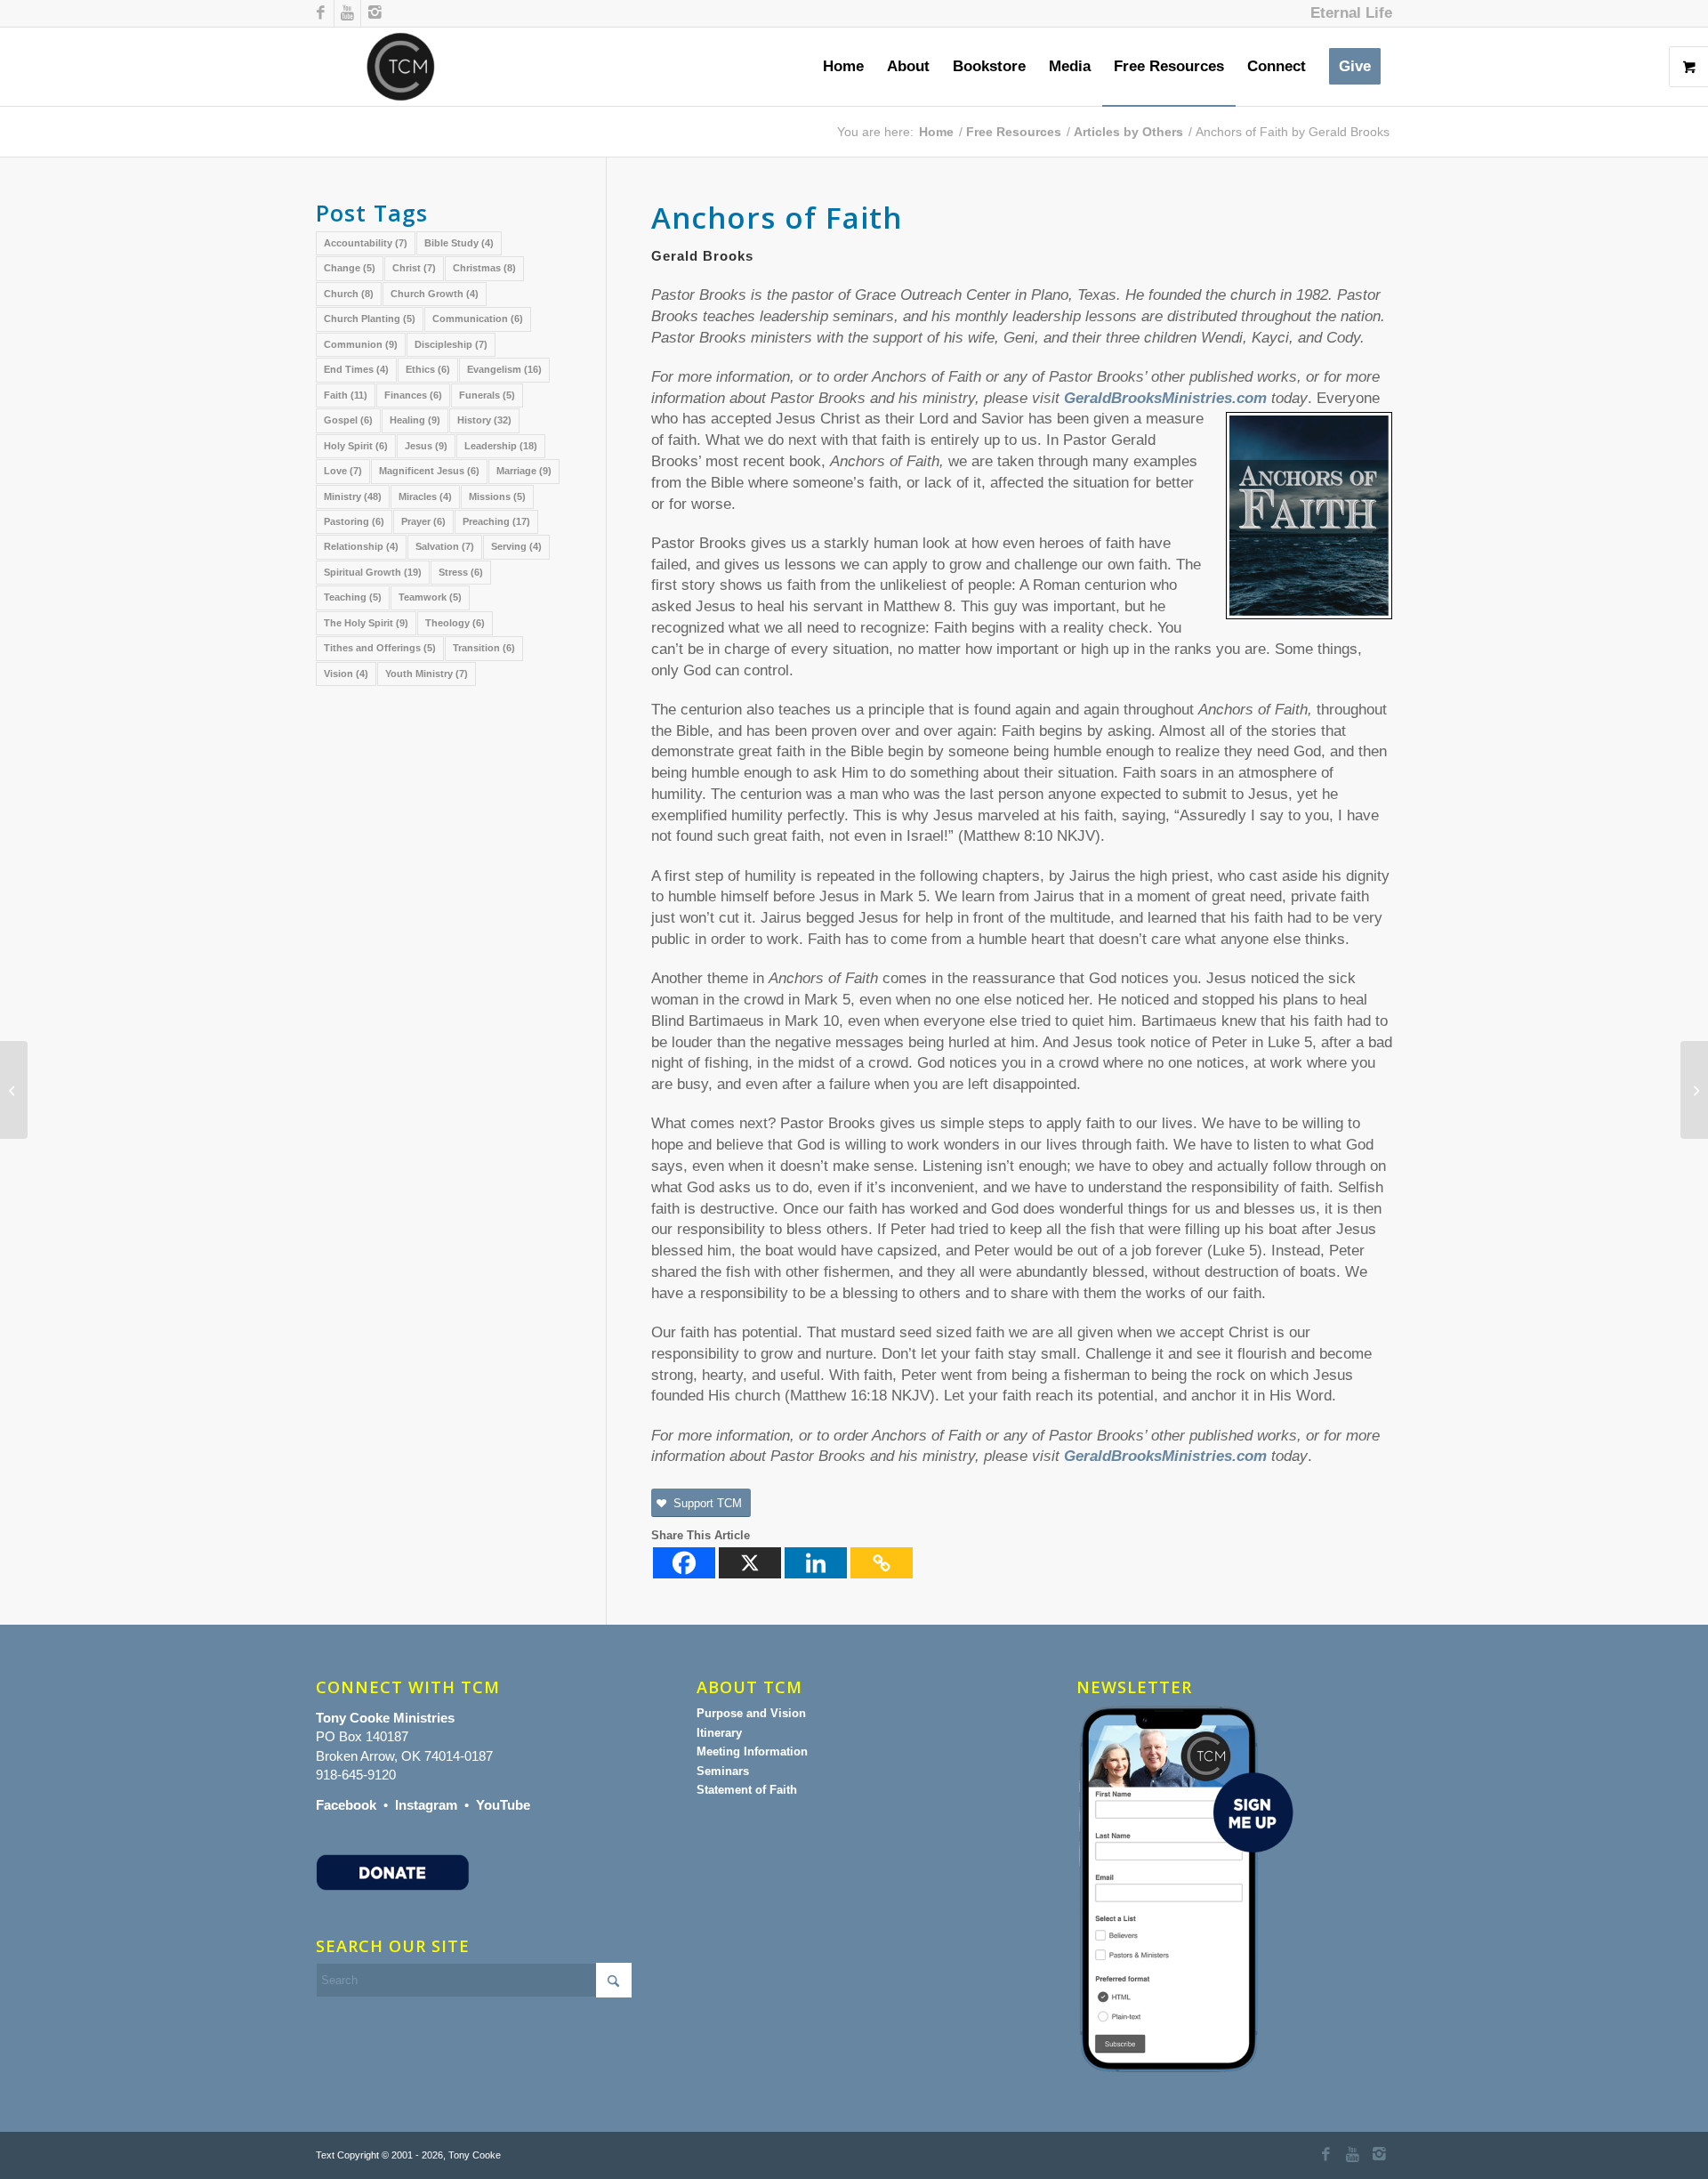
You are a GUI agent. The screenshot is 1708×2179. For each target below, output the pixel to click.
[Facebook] (684, 1563)
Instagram (426, 1805)
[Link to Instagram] (375, 13)
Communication (478, 319)
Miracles (425, 496)
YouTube (503, 1805)
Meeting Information (752, 1751)
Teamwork (430, 597)
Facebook (346, 1805)
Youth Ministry (427, 674)
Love (343, 471)
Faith (346, 395)
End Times (356, 369)
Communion (361, 344)
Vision (346, 674)
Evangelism (504, 369)
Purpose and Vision (751, 1713)
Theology (455, 623)
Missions (497, 496)
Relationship (361, 546)
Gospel (348, 420)
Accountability (366, 243)
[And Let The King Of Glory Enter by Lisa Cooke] (14, 1090)
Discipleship (451, 344)
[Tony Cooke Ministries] (401, 67)
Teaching (353, 597)
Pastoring (354, 521)
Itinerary (719, 1733)
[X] (750, 1563)
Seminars (723, 1771)
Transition (484, 648)
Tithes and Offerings (380, 648)
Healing (415, 420)
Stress (461, 572)
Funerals (487, 395)
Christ (414, 268)
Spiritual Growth (373, 572)
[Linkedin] (816, 1563)
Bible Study (459, 243)
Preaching (496, 521)
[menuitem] (1347, 13)
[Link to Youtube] (347, 13)
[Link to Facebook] (321, 13)
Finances (413, 395)
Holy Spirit (356, 446)
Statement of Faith (747, 1790)
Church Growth (435, 294)
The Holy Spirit (366, 623)
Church (349, 294)
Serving (516, 546)
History (484, 420)
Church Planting (370, 319)
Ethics (428, 369)
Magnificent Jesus (429, 471)
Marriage (524, 471)
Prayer (423, 521)
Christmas (484, 268)
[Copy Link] (882, 1563)
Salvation (445, 546)
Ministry (353, 496)
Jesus (426, 446)
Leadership (501, 446)
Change (350, 268)
